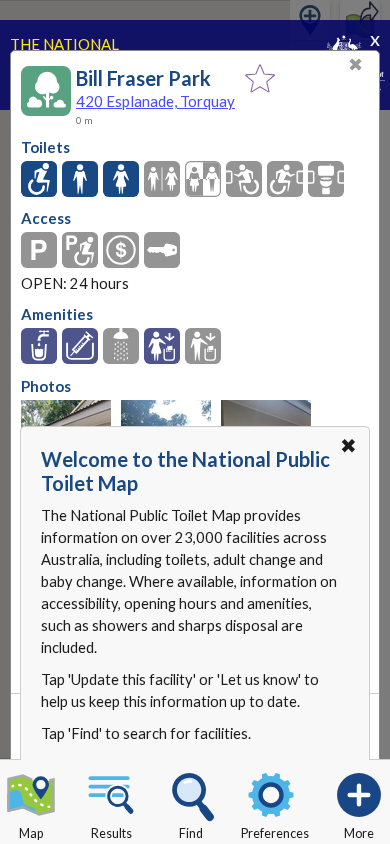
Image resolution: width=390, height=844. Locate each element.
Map (31, 833)
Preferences (275, 833)
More (359, 833)
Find (191, 833)
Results (111, 833)
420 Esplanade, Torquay (155, 101)
